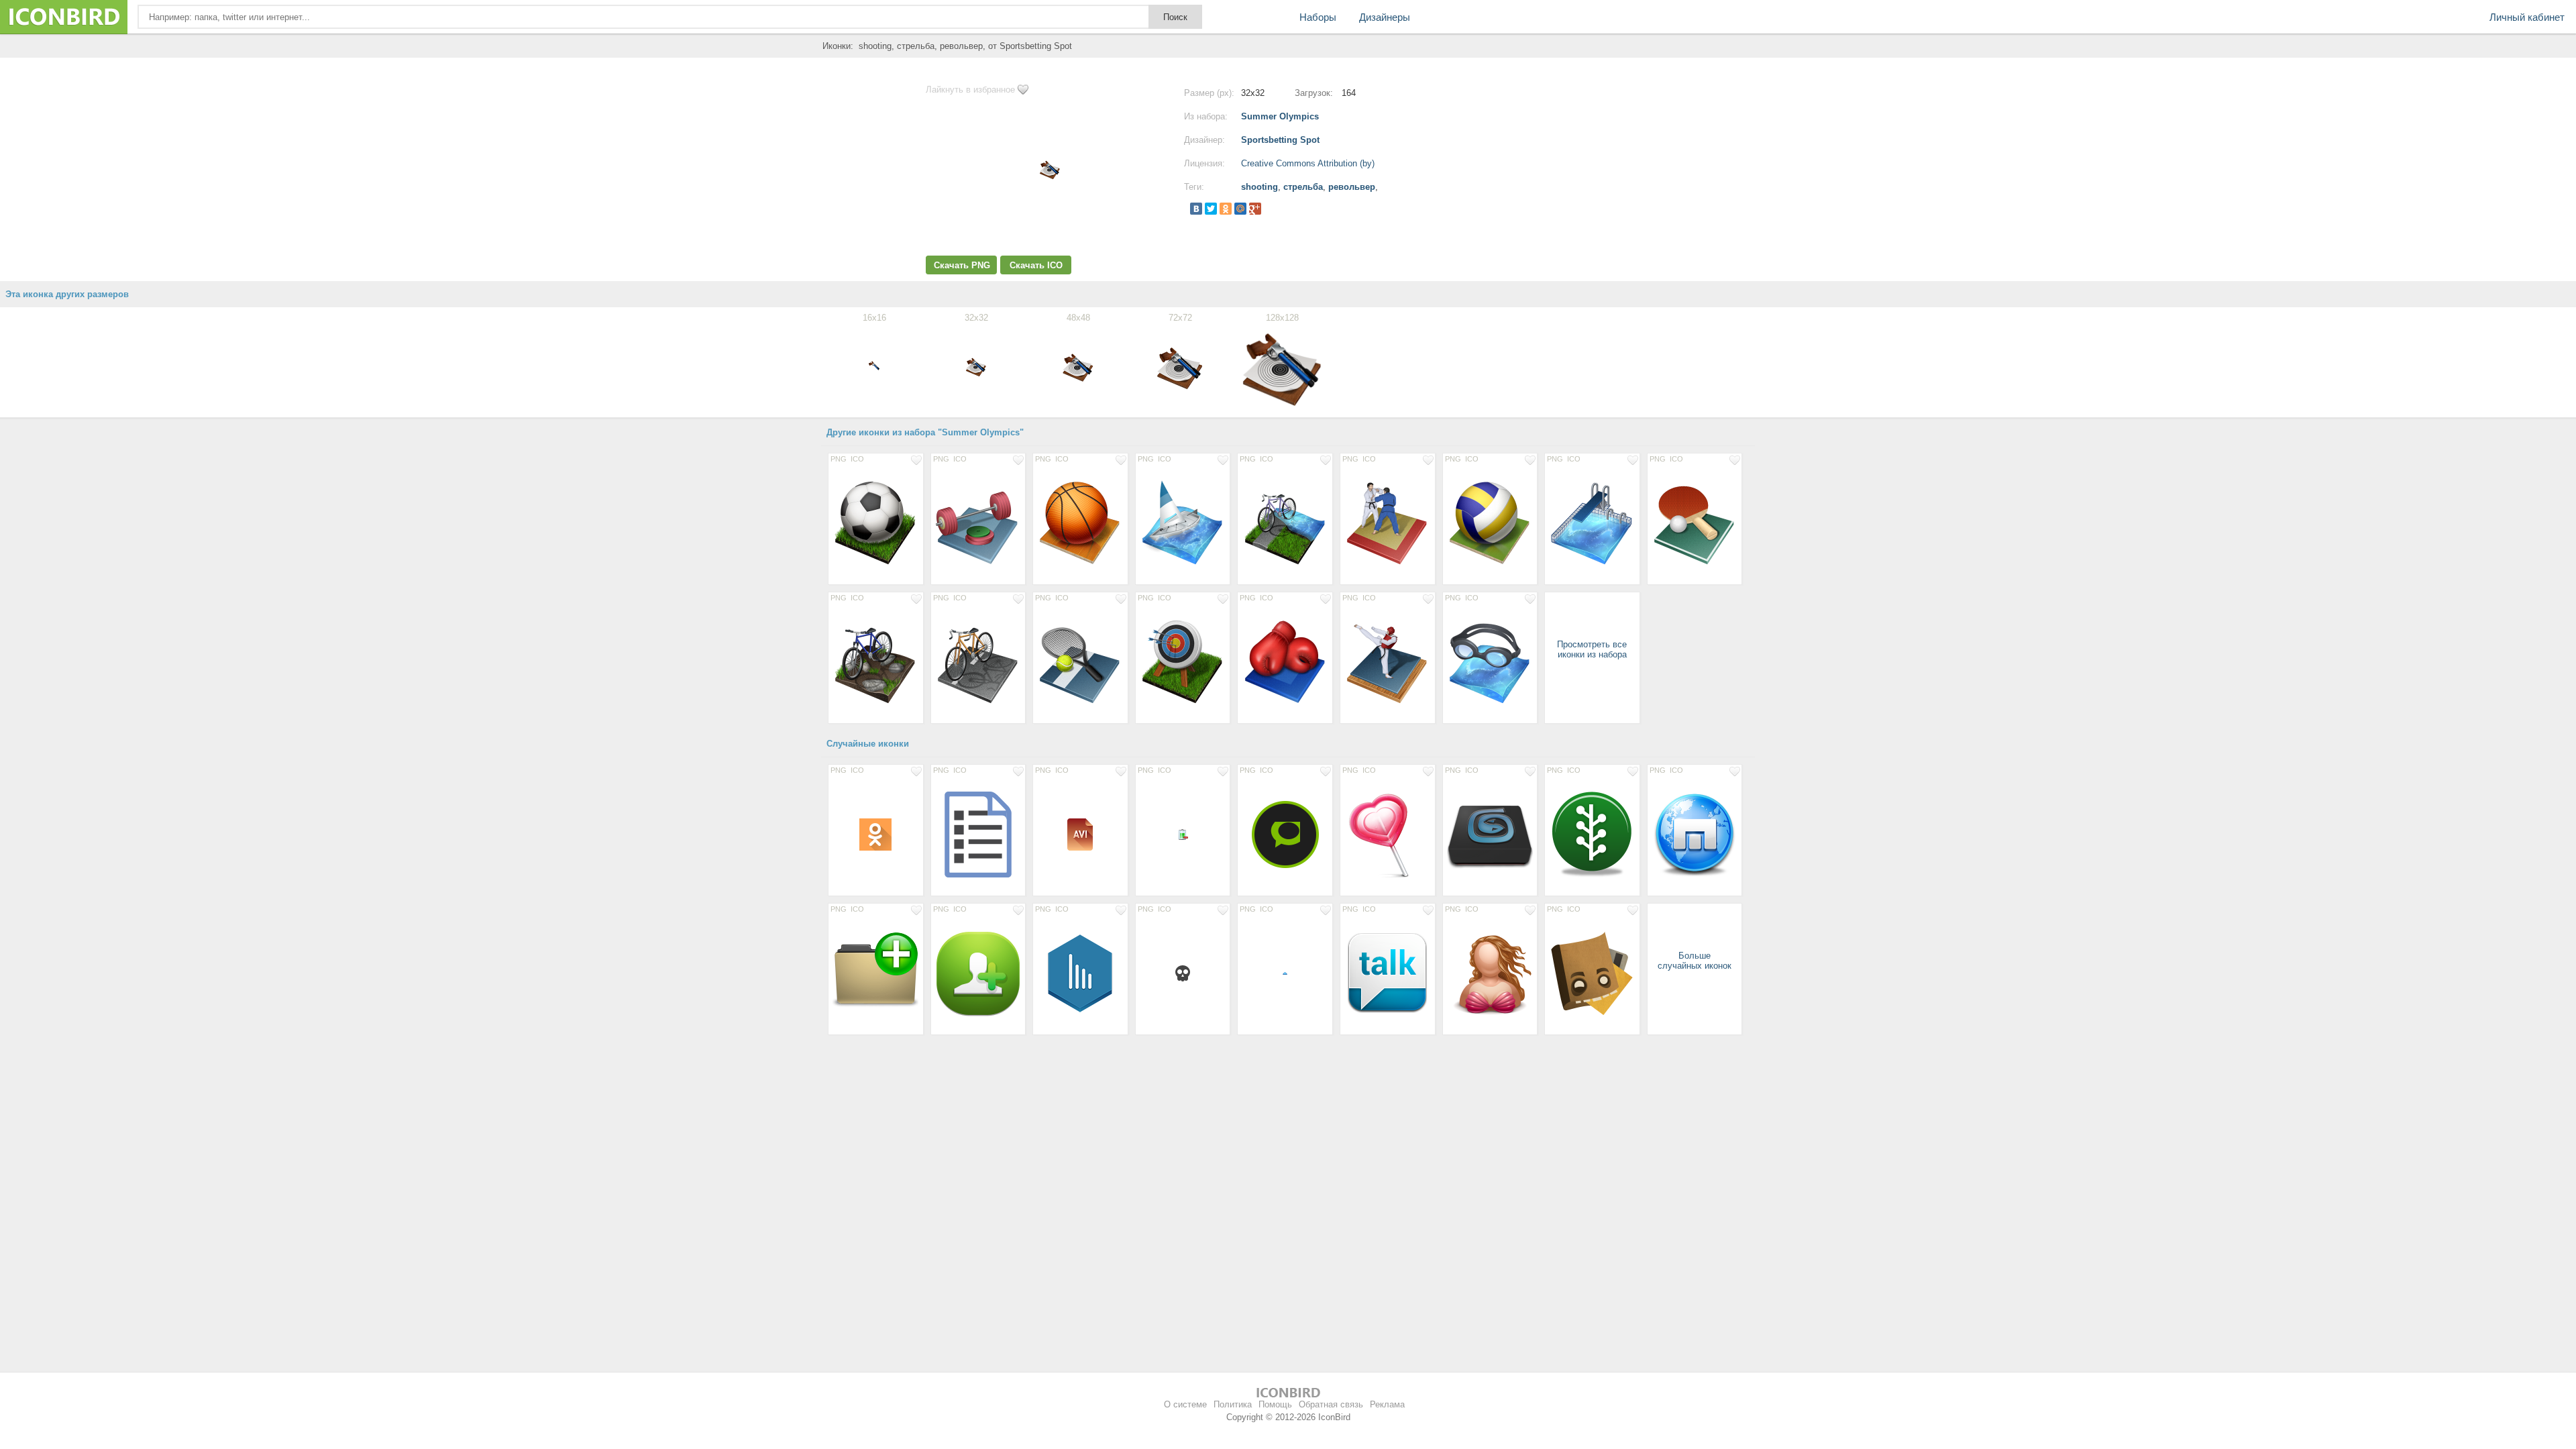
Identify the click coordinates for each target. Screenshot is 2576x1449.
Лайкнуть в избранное (970, 90)
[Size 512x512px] (1592, 973)
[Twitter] (1211, 209)
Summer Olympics (1280, 116)
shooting (1259, 187)
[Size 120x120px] (1388, 973)
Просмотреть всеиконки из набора (1592, 649)
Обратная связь (1331, 1404)
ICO (857, 459)
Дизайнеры (1385, 17)
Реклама (1387, 1404)
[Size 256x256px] (1285, 834)
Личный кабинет (2527, 17)
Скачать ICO (1036, 265)
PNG (839, 459)
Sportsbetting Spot (1280, 140)
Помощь (1275, 1404)
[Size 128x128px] (876, 523)
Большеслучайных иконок (1695, 961)
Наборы (1318, 17)
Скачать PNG (962, 265)
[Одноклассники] (1226, 209)
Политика (1233, 1404)
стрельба (1303, 187)
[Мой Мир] (1240, 209)
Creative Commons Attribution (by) (1308, 163)
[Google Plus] (1255, 209)
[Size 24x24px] (1183, 973)
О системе (1185, 1404)
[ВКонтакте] (1196, 209)
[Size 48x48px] (876, 834)
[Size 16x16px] (1183, 834)
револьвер (1352, 187)
